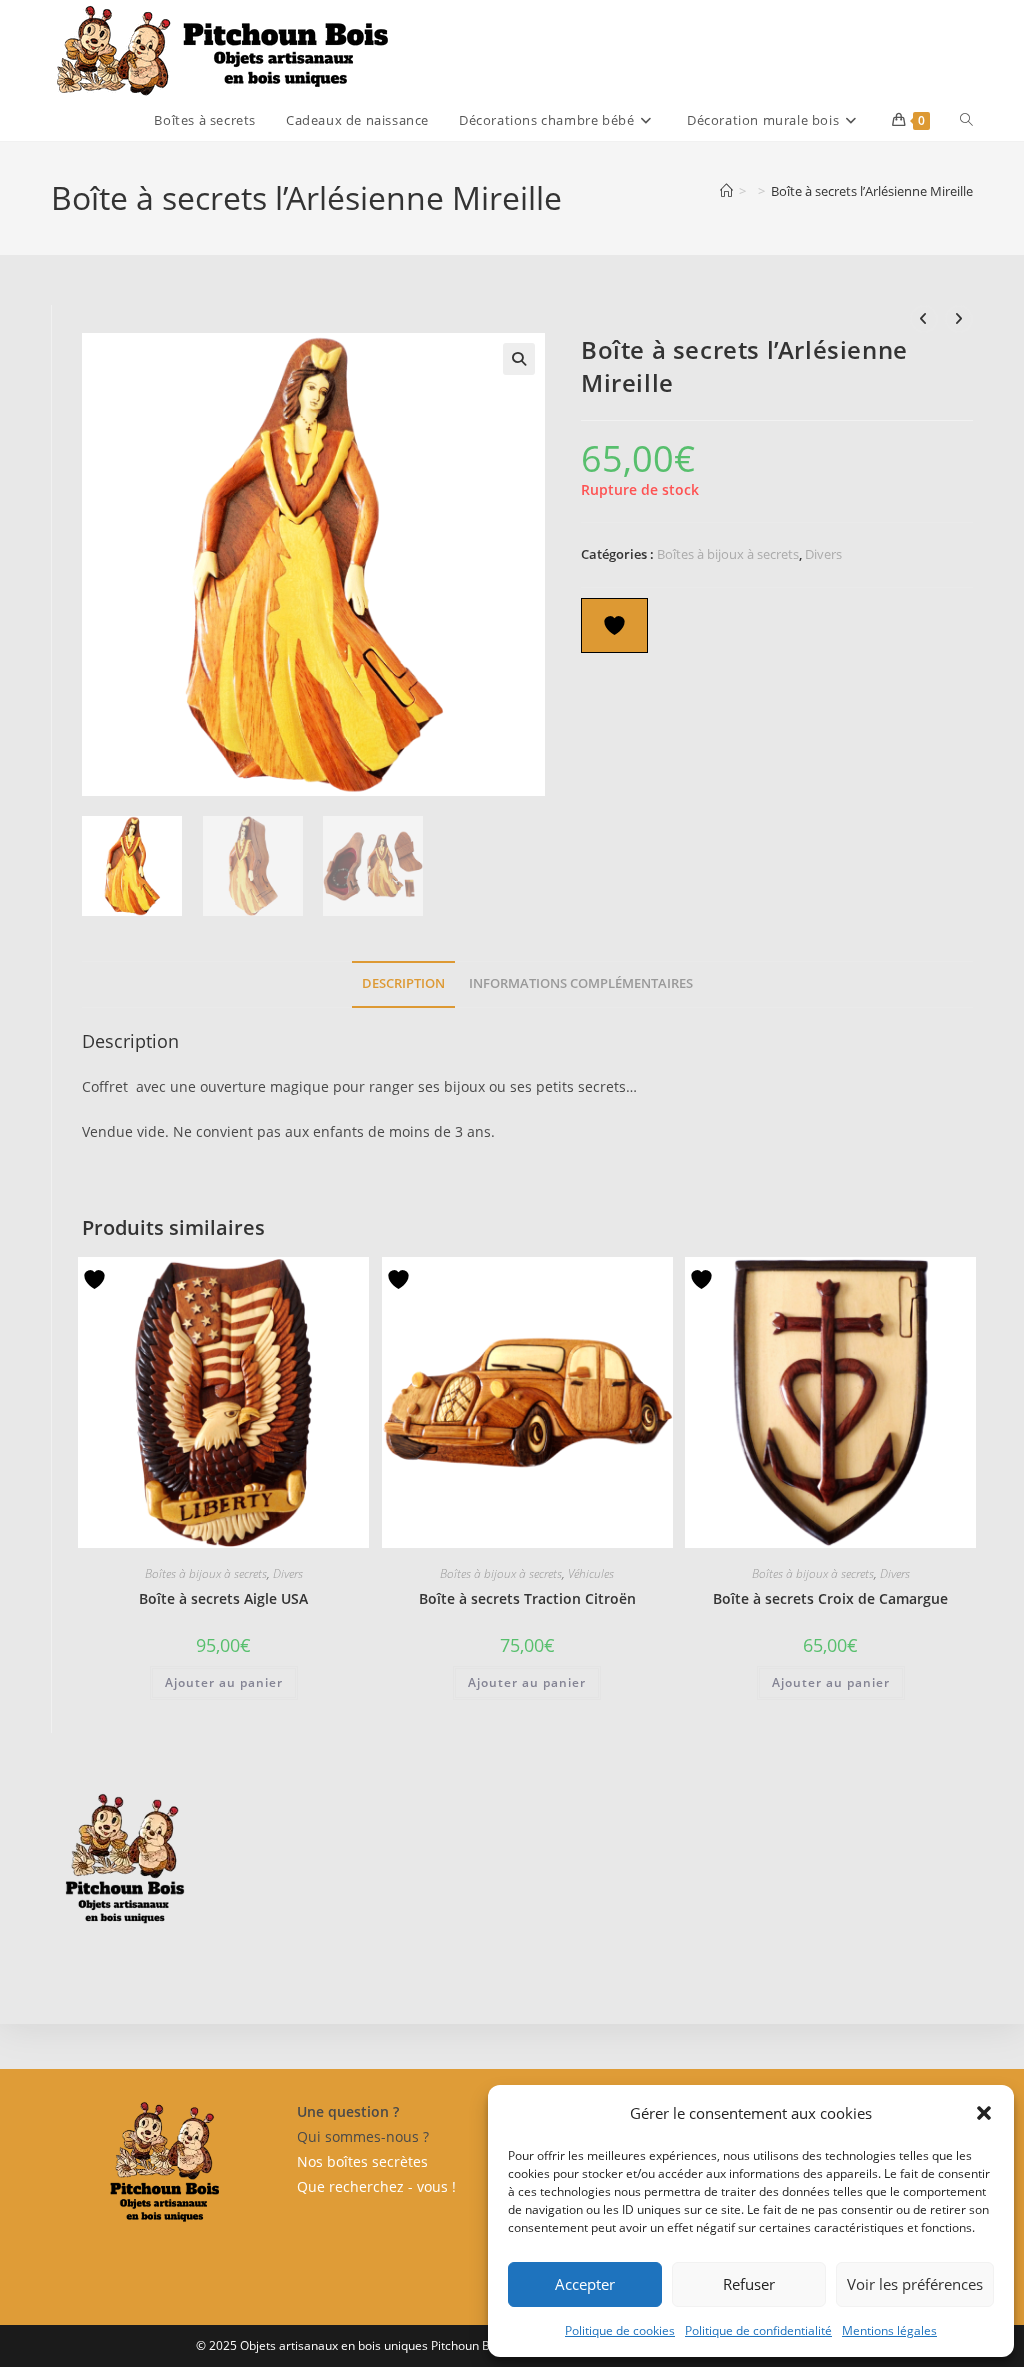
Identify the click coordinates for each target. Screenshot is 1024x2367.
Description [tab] (403, 983)
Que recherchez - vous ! (376, 2186)
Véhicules (591, 1573)
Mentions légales (889, 2330)
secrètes (398, 2161)
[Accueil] (726, 191)
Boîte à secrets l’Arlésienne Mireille (872, 191)
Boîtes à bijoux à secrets (728, 554)
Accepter (585, 2284)
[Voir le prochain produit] (959, 319)
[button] (984, 2113)
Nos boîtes (332, 2161)
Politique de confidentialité (758, 2330)
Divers (823, 554)
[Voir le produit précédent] (924, 319)
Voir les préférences (915, 2284)
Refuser (749, 2284)
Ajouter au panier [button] (224, 1682)
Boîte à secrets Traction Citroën (527, 1598)
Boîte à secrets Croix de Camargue (830, 1598)
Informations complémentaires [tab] (581, 983)
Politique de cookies (620, 2330)
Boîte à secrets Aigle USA (223, 1598)
